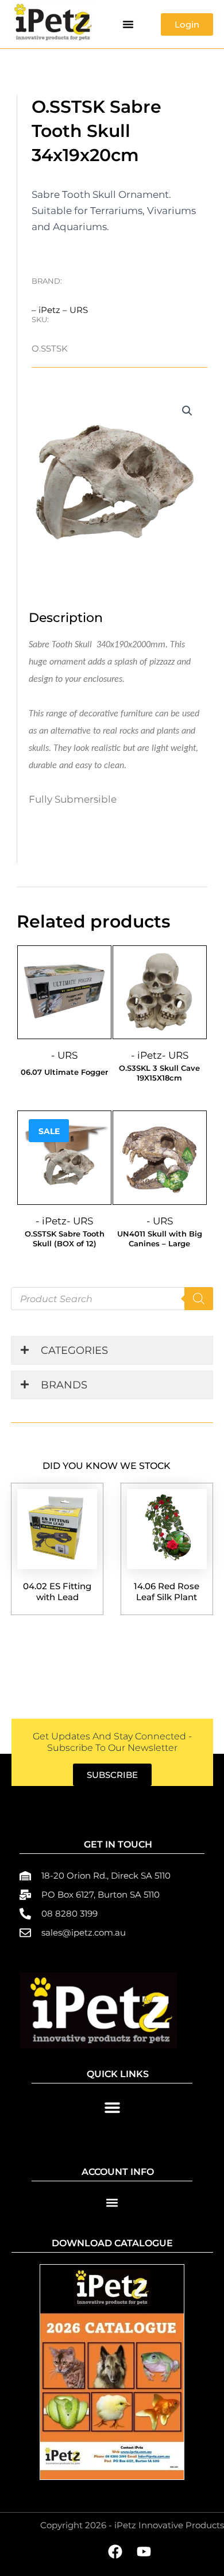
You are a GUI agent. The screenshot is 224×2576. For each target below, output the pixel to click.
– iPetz (47, 310)
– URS (75, 310)
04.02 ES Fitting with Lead (57, 1592)
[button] (128, 24)
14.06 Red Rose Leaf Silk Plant (167, 1592)
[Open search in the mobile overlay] (112, 1299)
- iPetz (146, 1055)
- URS (64, 1055)
